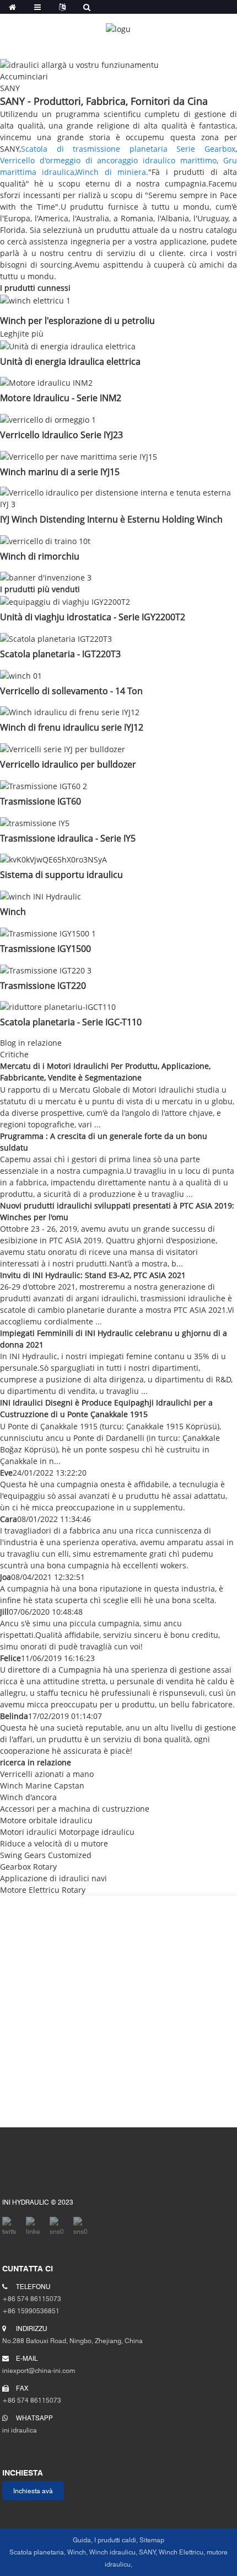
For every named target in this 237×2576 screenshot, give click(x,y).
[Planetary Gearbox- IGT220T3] (56, 638)
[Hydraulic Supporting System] (53, 859)
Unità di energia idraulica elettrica (70, 361)
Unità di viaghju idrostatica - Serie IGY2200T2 (93, 617)
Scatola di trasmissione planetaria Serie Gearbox (128, 149)
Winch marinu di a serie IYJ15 (60, 472)
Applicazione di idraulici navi (53, 1878)
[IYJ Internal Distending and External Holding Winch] (118, 497)
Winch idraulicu (112, 2552)
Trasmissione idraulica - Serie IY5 (68, 838)
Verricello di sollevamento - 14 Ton (71, 691)
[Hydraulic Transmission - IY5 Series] (35, 822)
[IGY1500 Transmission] (48, 932)
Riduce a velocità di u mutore (54, 1843)
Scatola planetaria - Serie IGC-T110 (71, 1022)
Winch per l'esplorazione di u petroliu (77, 321)
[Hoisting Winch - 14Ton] (21, 675)
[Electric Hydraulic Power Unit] (68, 345)
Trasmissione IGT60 (41, 801)
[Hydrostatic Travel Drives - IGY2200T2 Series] (65, 601)
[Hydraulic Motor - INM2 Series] (46, 382)
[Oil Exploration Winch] (35, 299)
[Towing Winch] (45, 540)
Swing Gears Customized (46, 1855)
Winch (13, 912)
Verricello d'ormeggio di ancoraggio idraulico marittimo (108, 160)
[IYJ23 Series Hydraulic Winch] (48, 419)
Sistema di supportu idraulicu (61, 875)
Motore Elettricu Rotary (43, 1890)
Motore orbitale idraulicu (46, 1820)
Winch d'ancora (28, 1797)
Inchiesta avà (33, 2491)
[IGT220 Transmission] (46, 969)
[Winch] (41, 895)
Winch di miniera (111, 172)
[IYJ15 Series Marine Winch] (79, 456)
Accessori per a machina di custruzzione (75, 1809)
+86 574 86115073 (32, 2394)
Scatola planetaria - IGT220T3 (60, 654)
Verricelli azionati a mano (47, 1774)
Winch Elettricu (181, 2552)
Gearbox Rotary (28, 1867)
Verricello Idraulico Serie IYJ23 (61, 435)
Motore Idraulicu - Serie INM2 (61, 398)
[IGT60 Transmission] (44, 785)
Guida (82, 2540)
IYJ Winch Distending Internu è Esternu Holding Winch (111, 519)
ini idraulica (28, 2424)
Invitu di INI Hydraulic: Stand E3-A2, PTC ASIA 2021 (93, 1275)
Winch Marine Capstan (42, 1785)
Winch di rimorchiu (40, 556)
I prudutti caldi (115, 2540)
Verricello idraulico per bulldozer (68, 764)
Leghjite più (22, 334)
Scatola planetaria (37, 2552)
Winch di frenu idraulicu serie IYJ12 (72, 727)
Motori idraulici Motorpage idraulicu (67, 1832)
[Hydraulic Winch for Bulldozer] (63, 748)
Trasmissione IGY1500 (45, 949)
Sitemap (152, 2540)
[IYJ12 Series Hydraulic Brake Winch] (70, 712)
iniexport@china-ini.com (39, 2364)
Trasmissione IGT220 (43, 986)
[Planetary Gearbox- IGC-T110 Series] (58, 1006)
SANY (147, 2552)
